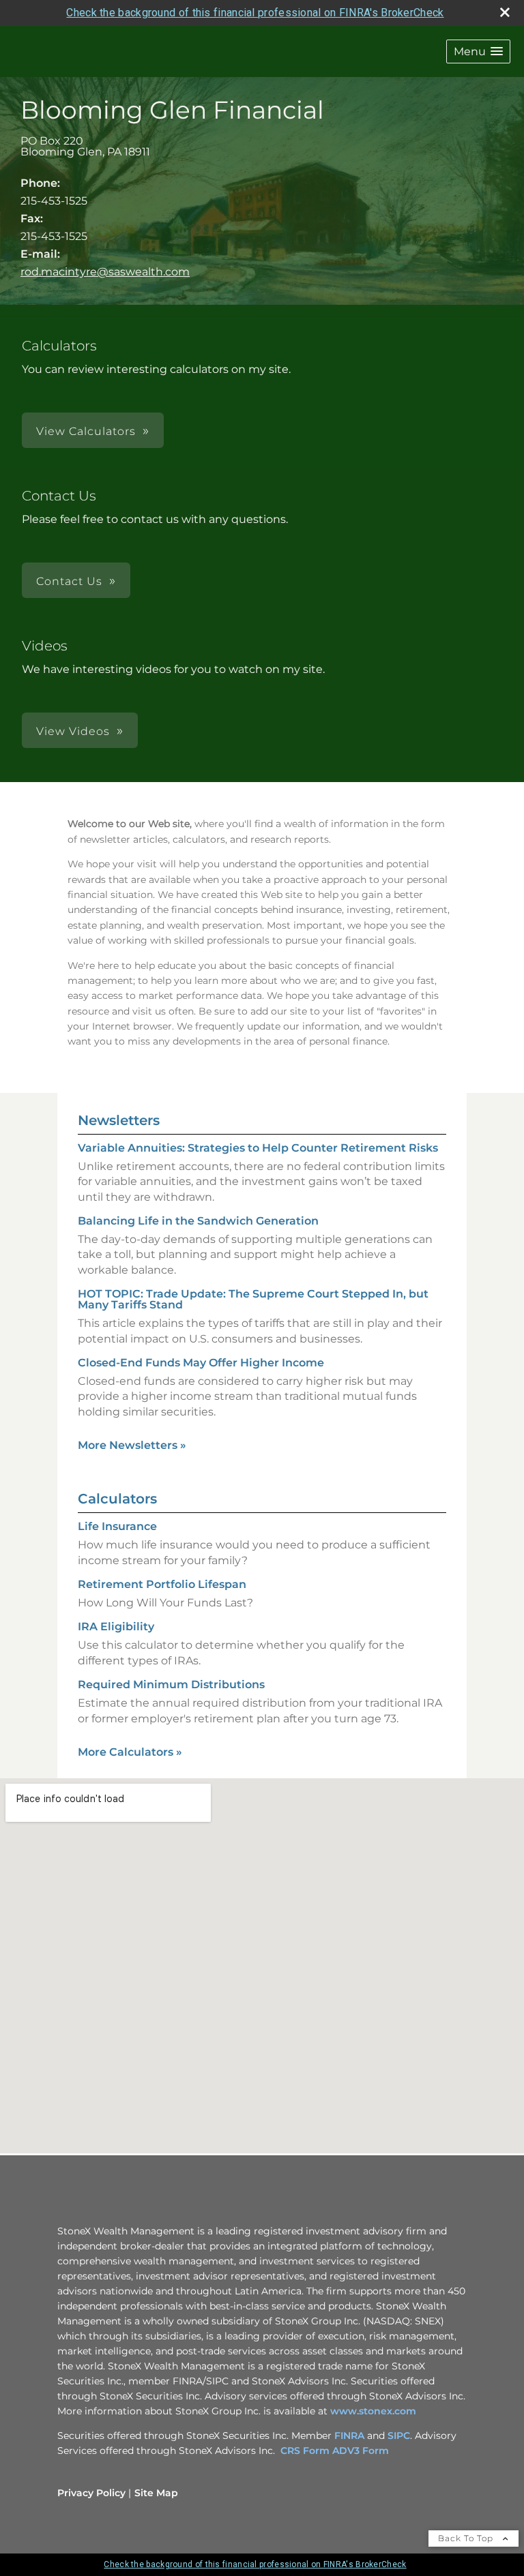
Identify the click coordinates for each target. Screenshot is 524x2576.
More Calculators (130, 1752)
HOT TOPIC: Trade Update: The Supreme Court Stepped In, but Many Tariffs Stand (253, 1299)
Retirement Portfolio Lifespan (162, 1584)
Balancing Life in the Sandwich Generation (198, 1221)
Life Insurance (117, 1526)
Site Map (156, 2493)
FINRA (351, 2436)
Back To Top (467, 2538)
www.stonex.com (373, 2411)
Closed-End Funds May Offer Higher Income (201, 1363)
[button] (478, 51)
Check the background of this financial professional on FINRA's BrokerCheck (255, 13)
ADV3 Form (361, 2451)
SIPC (399, 2436)
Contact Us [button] (69, 581)
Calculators (117, 1499)
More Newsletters (132, 1445)
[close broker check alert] (505, 12)
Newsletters (119, 1120)
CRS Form (305, 2451)
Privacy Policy (91, 2493)
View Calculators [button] (86, 431)
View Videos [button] (73, 731)
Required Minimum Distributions (171, 1684)
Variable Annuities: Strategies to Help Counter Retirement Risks (258, 1148)
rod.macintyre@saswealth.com (105, 272)
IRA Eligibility (116, 1627)
